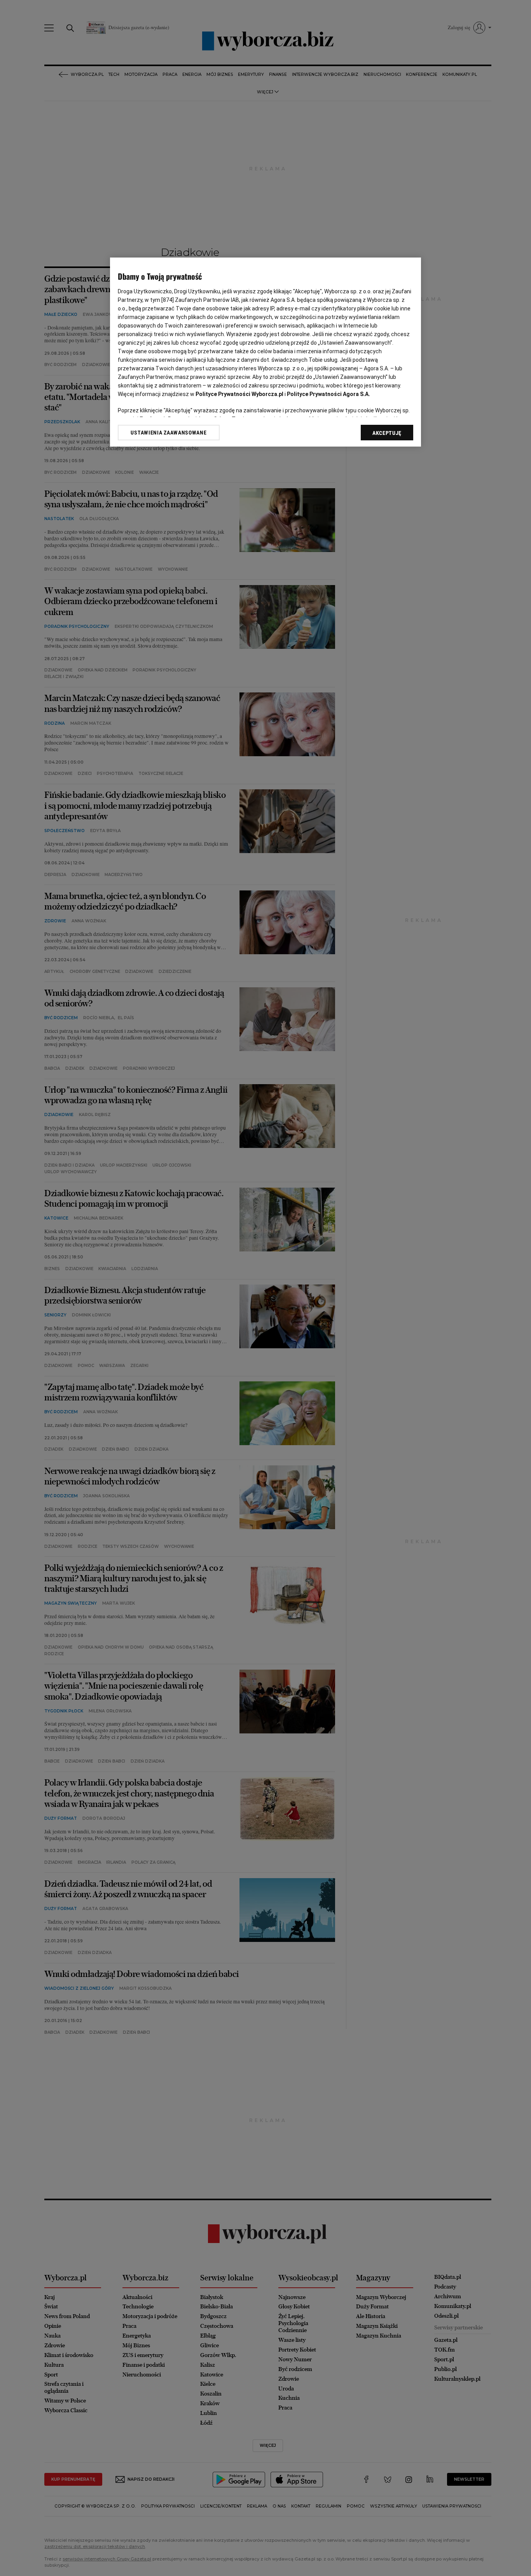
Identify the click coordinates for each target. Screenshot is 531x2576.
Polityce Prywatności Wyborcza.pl (239, 394)
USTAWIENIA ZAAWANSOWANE (169, 433)
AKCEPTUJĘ (387, 433)
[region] (265, 352)
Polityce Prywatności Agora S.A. (328, 394)
